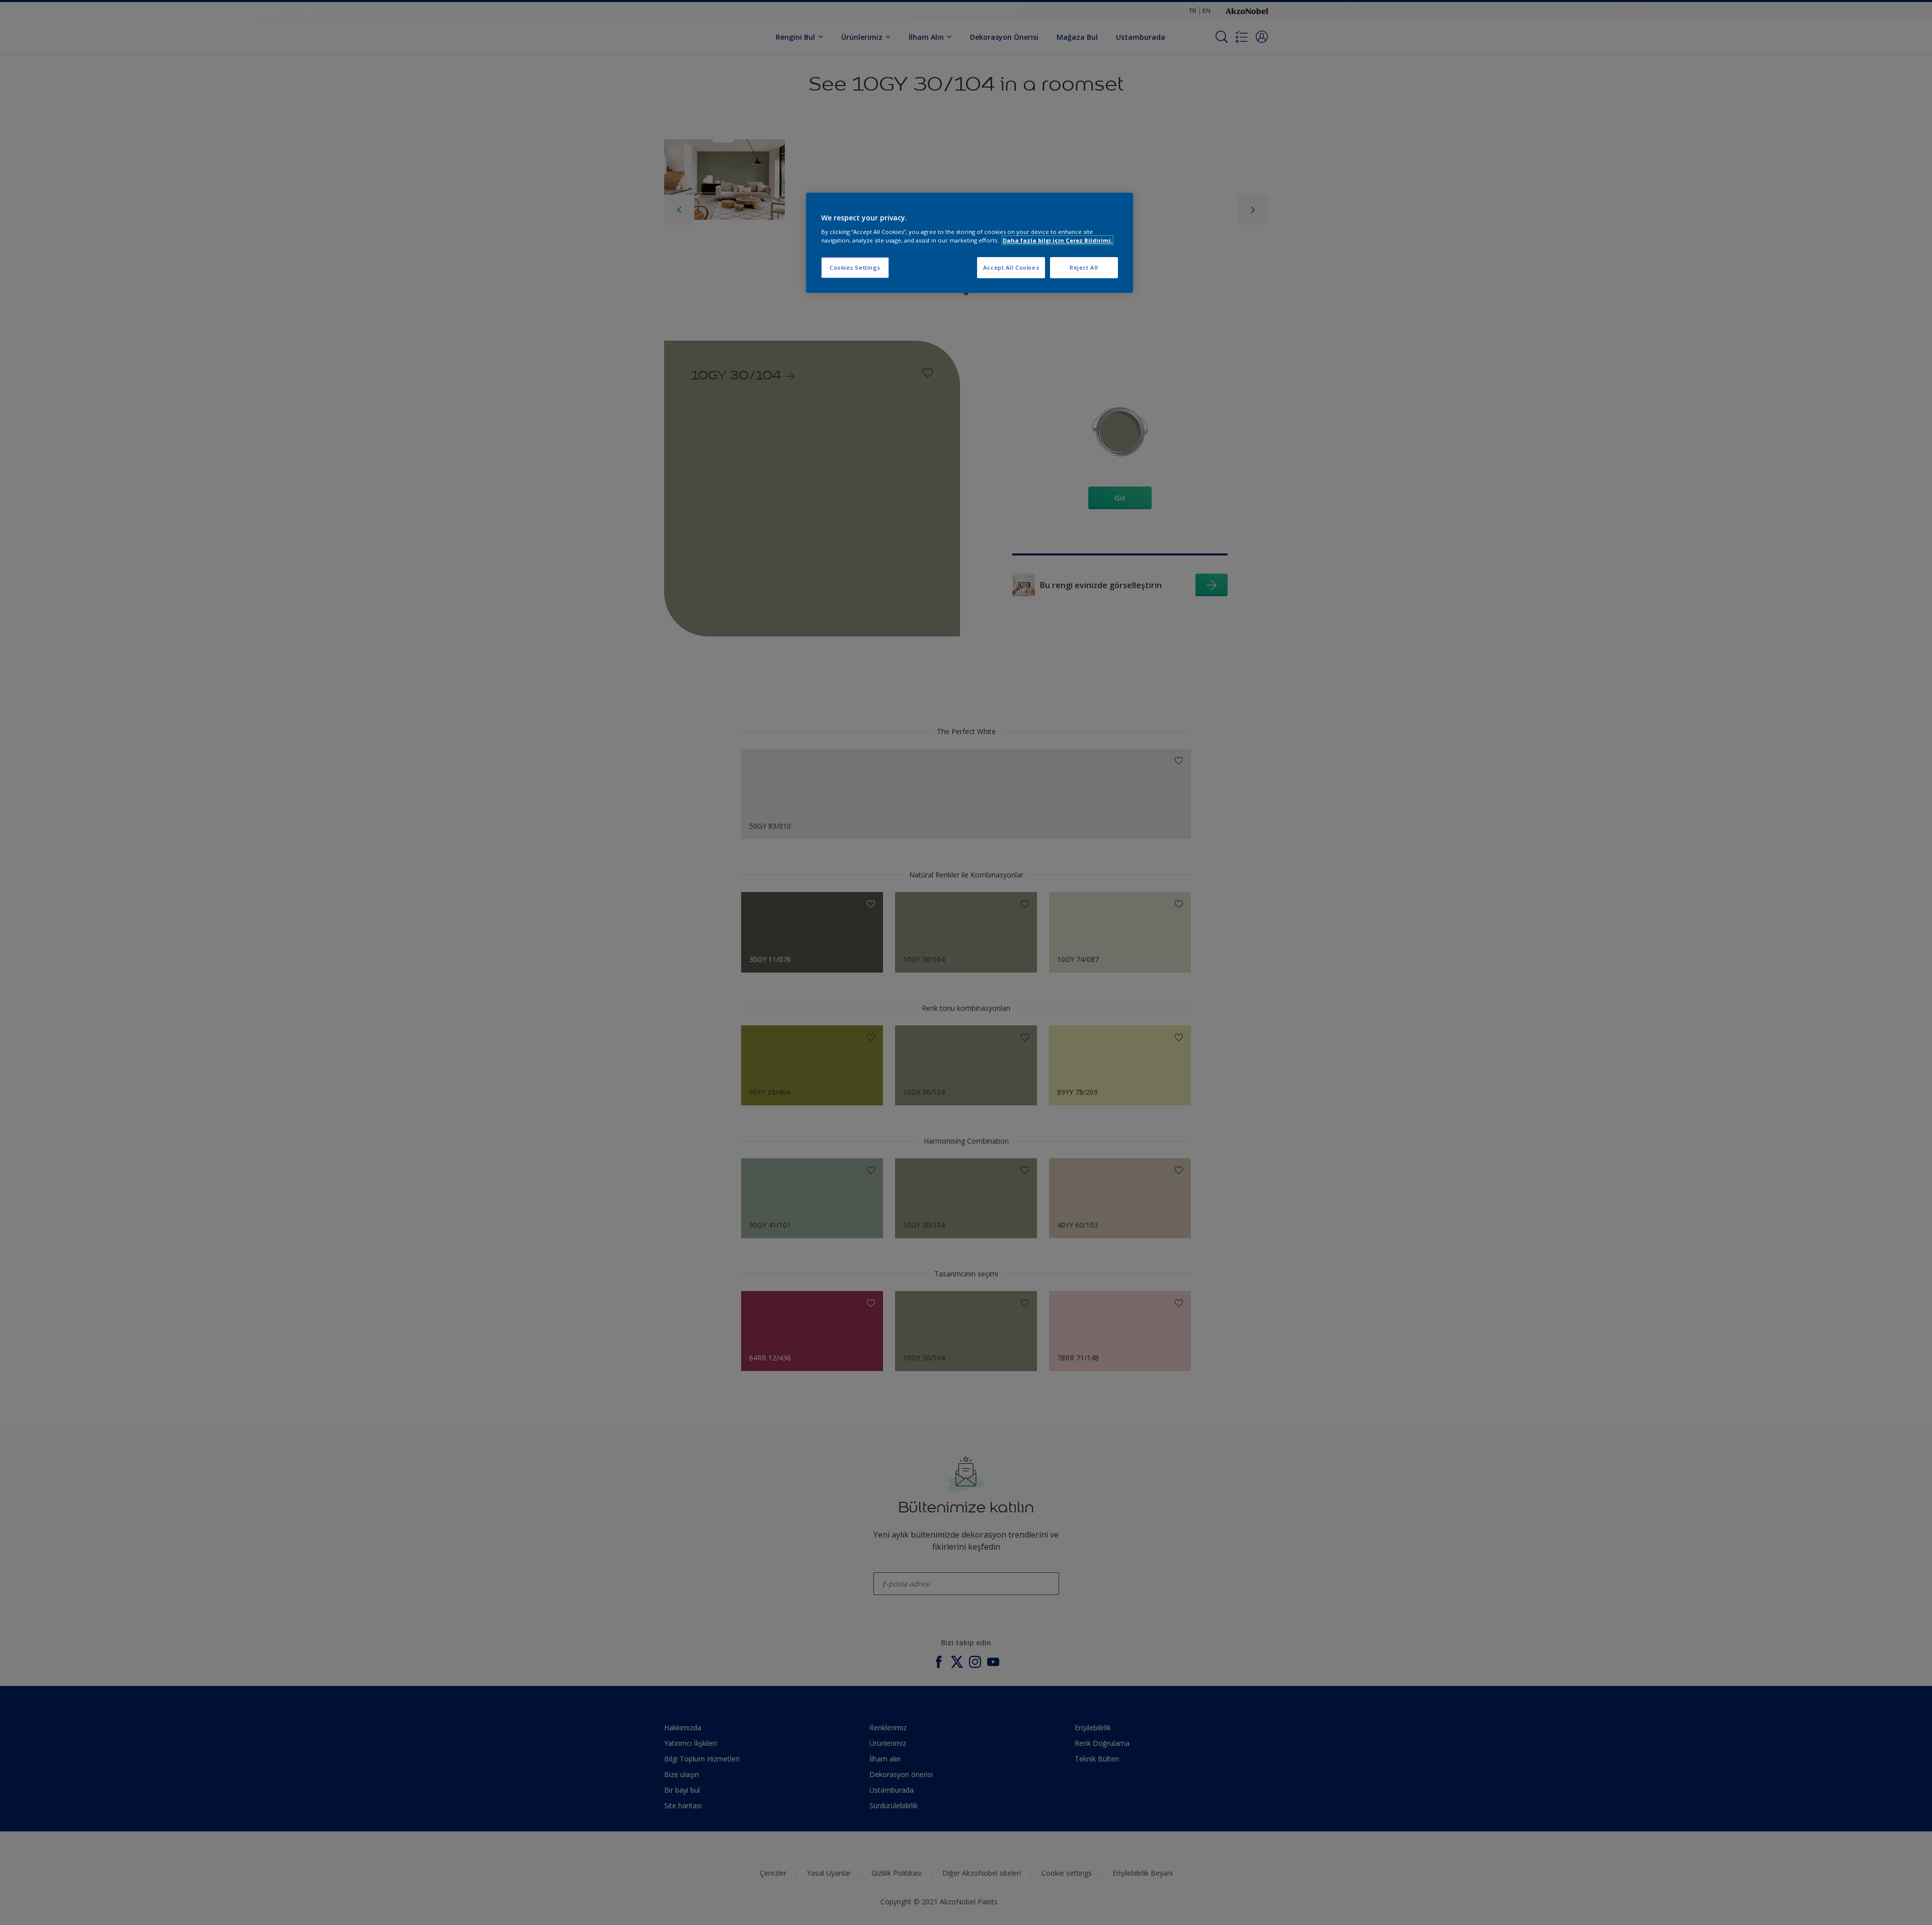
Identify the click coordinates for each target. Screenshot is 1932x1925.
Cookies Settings (855, 267)
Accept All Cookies (1011, 267)
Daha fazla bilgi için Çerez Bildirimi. (1058, 240)
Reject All (1084, 267)
